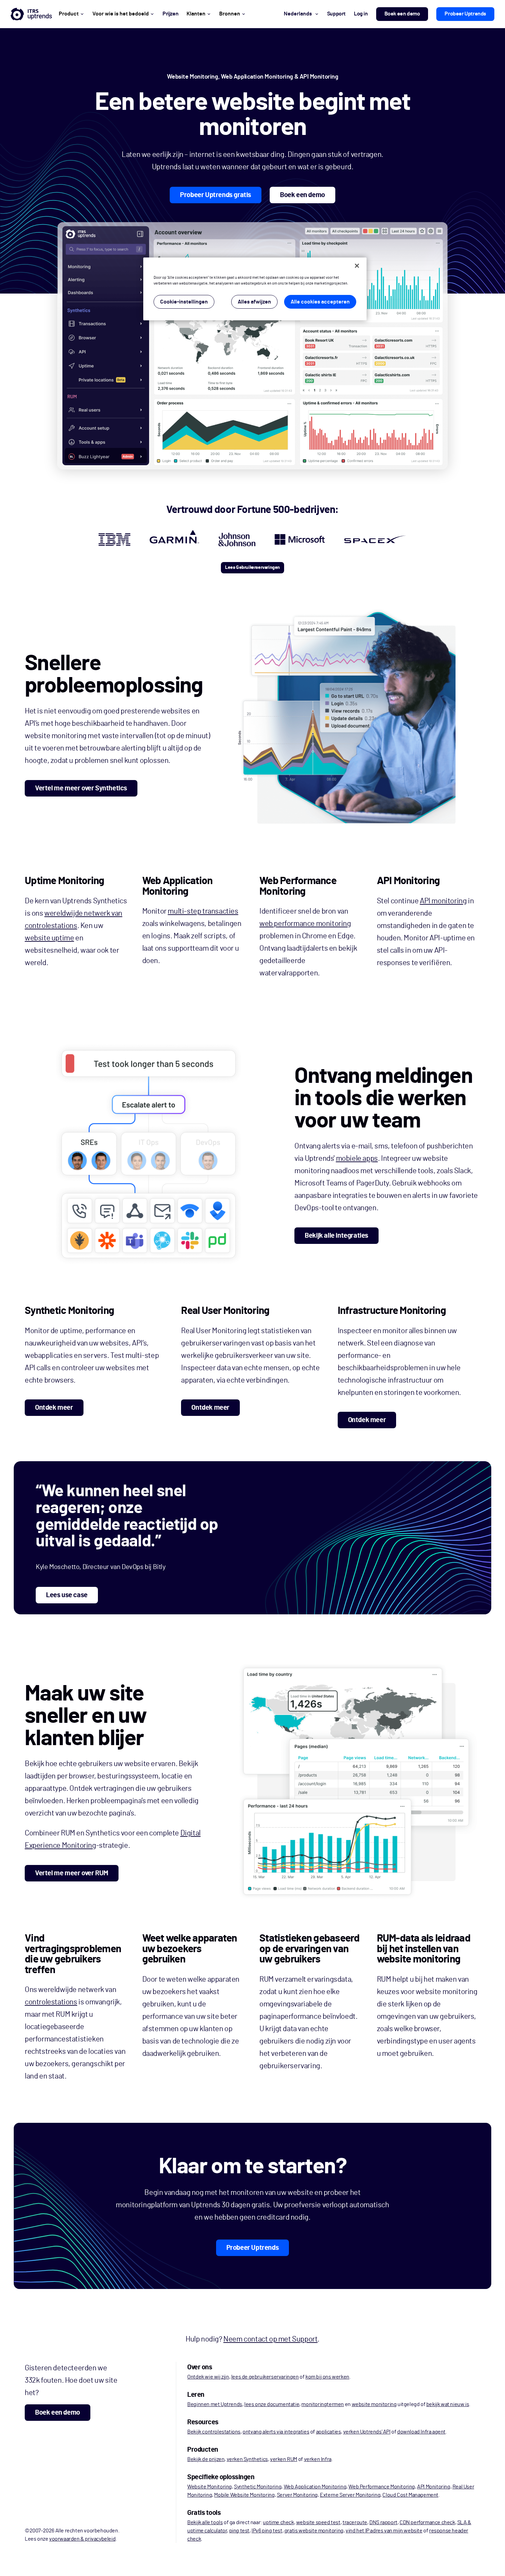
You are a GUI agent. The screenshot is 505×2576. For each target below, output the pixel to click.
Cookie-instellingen (184, 302)
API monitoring (443, 901)
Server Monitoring (297, 2495)
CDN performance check (427, 2522)
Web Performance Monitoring (382, 2487)
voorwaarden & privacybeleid (82, 2539)
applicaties (329, 2432)
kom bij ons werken (327, 2377)
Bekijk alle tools (205, 2522)
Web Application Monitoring (315, 2487)
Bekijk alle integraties (336, 1236)
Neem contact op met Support (270, 2339)
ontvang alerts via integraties (276, 2432)
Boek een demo (402, 14)
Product (69, 14)
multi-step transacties (203, 911)
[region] (255, 289)
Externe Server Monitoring (350, 2495)
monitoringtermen (323, 2404)
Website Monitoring (210, 2487)
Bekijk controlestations (214, 2432)
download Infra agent (421, 2432)
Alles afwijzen (254, 302)
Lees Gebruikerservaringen (252, 568)
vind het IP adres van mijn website (384, 2531)
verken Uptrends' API (367, 2432)
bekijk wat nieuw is (448, 2404)
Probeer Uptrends (465, 14)
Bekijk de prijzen (206, 2459)
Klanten (196, 14)
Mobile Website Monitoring (244, 2495)
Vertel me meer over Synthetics (81, 788)
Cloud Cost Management (410, 2495)
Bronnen (230, 14)
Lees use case (67, 1595)
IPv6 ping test (267, 2531)
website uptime (49, 938)
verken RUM (284, 2459)
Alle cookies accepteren (320, 302)
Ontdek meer (54, 1408)
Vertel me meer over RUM (72, 1873)
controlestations (51, 2002)
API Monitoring (434, 2487)
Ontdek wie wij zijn (208, 2377)
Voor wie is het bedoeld (121, 14)
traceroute (355, 2522)
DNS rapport (383, 2522)
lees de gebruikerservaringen (265, 2377)
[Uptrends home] (31, 14)
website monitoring (374, 2404)
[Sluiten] (357, 266)
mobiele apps (357, 1158)
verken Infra (318, 2459)
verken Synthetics (247, 2459)
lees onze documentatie (272, 2404)
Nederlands (298, 14)
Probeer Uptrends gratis (216, 195)
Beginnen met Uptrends (215, 2404)
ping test (239, 2531)
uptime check (278, 2522)
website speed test (318, 2522)
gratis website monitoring (314, 2531)
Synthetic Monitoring (258, 2487)
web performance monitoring (305, 924)
